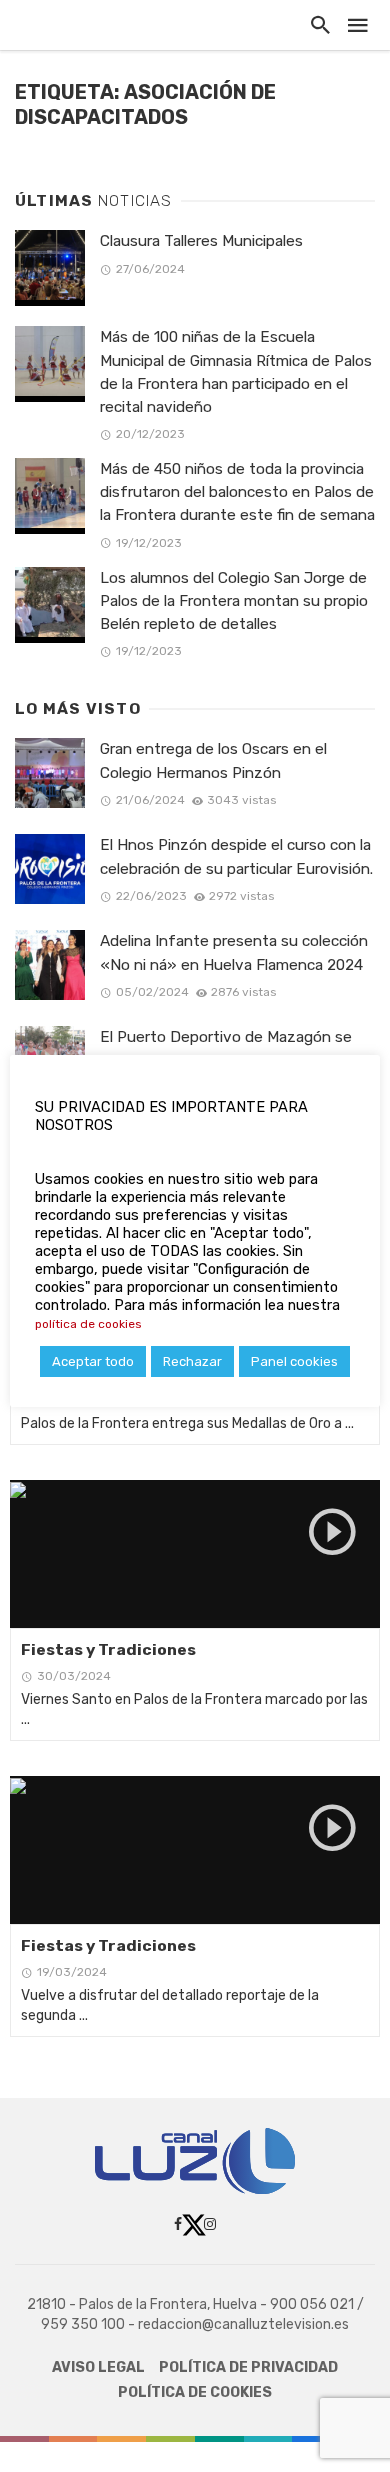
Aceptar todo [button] (93, 1361)
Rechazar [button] (192, 1361)
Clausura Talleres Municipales (201, 241)
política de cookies (88, 1324)
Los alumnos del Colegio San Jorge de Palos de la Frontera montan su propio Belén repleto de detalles (234, 601)
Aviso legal (98, 2367)
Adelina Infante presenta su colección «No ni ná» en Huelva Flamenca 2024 (234, 952)
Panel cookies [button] (294, 1361)
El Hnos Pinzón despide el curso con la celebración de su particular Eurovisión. (236, 856)
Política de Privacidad (248, 2367)
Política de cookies (195, 2392)
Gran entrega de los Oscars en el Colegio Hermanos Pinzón (213, 760)
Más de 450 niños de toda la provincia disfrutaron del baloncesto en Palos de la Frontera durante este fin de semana (237, 492)
